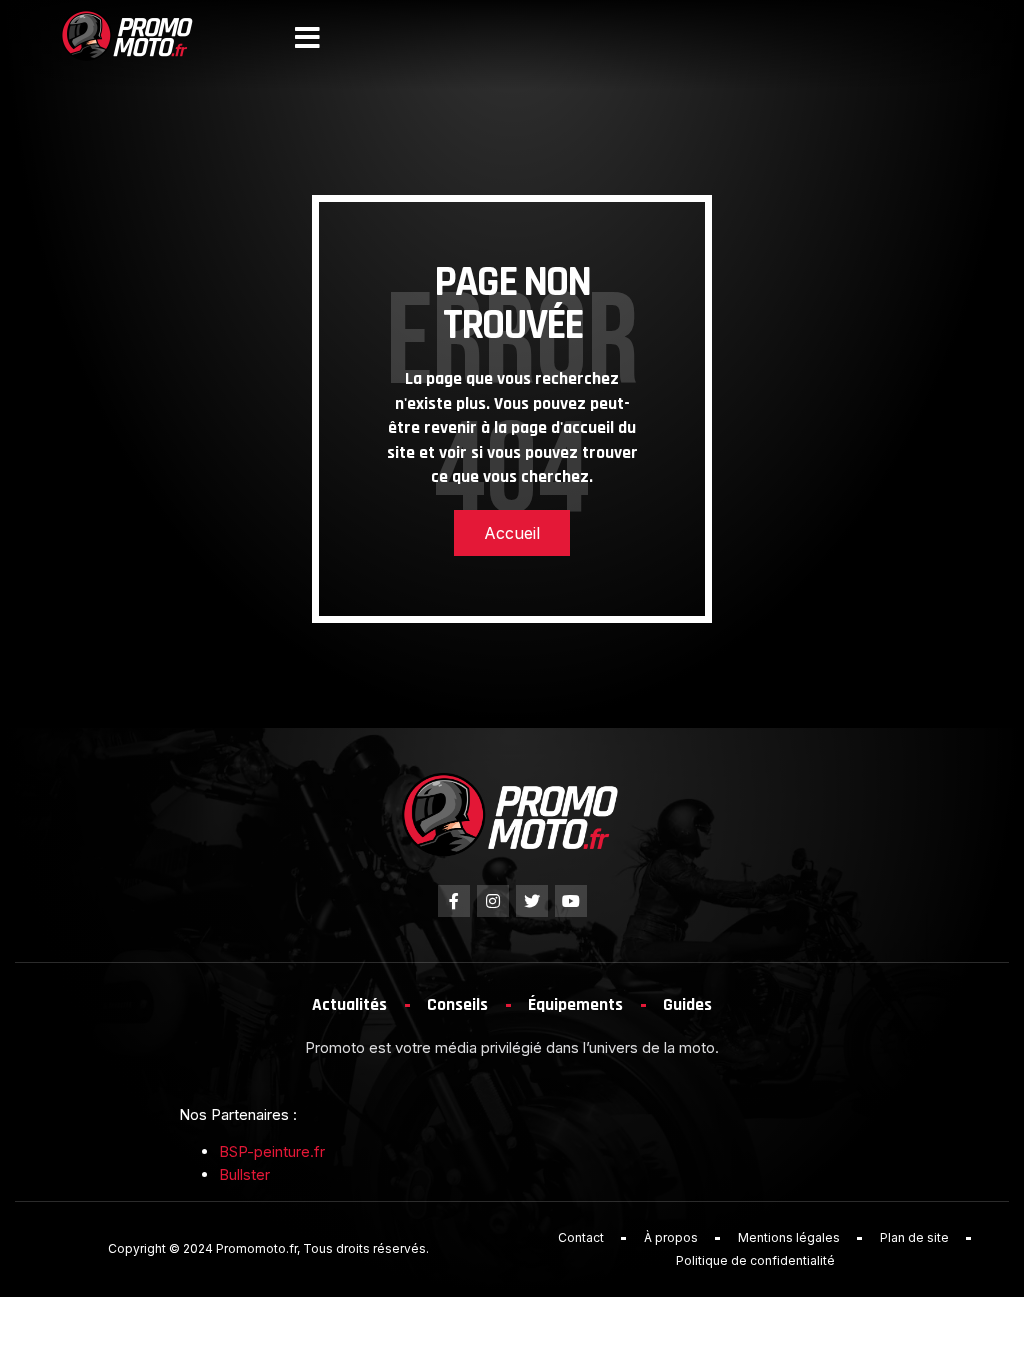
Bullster (244, 1174)
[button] (307, 38)
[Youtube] (571, 901)
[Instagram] (493, 901)
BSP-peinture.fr (272, 1151)
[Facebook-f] (454, 901)
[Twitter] (532, 901)
